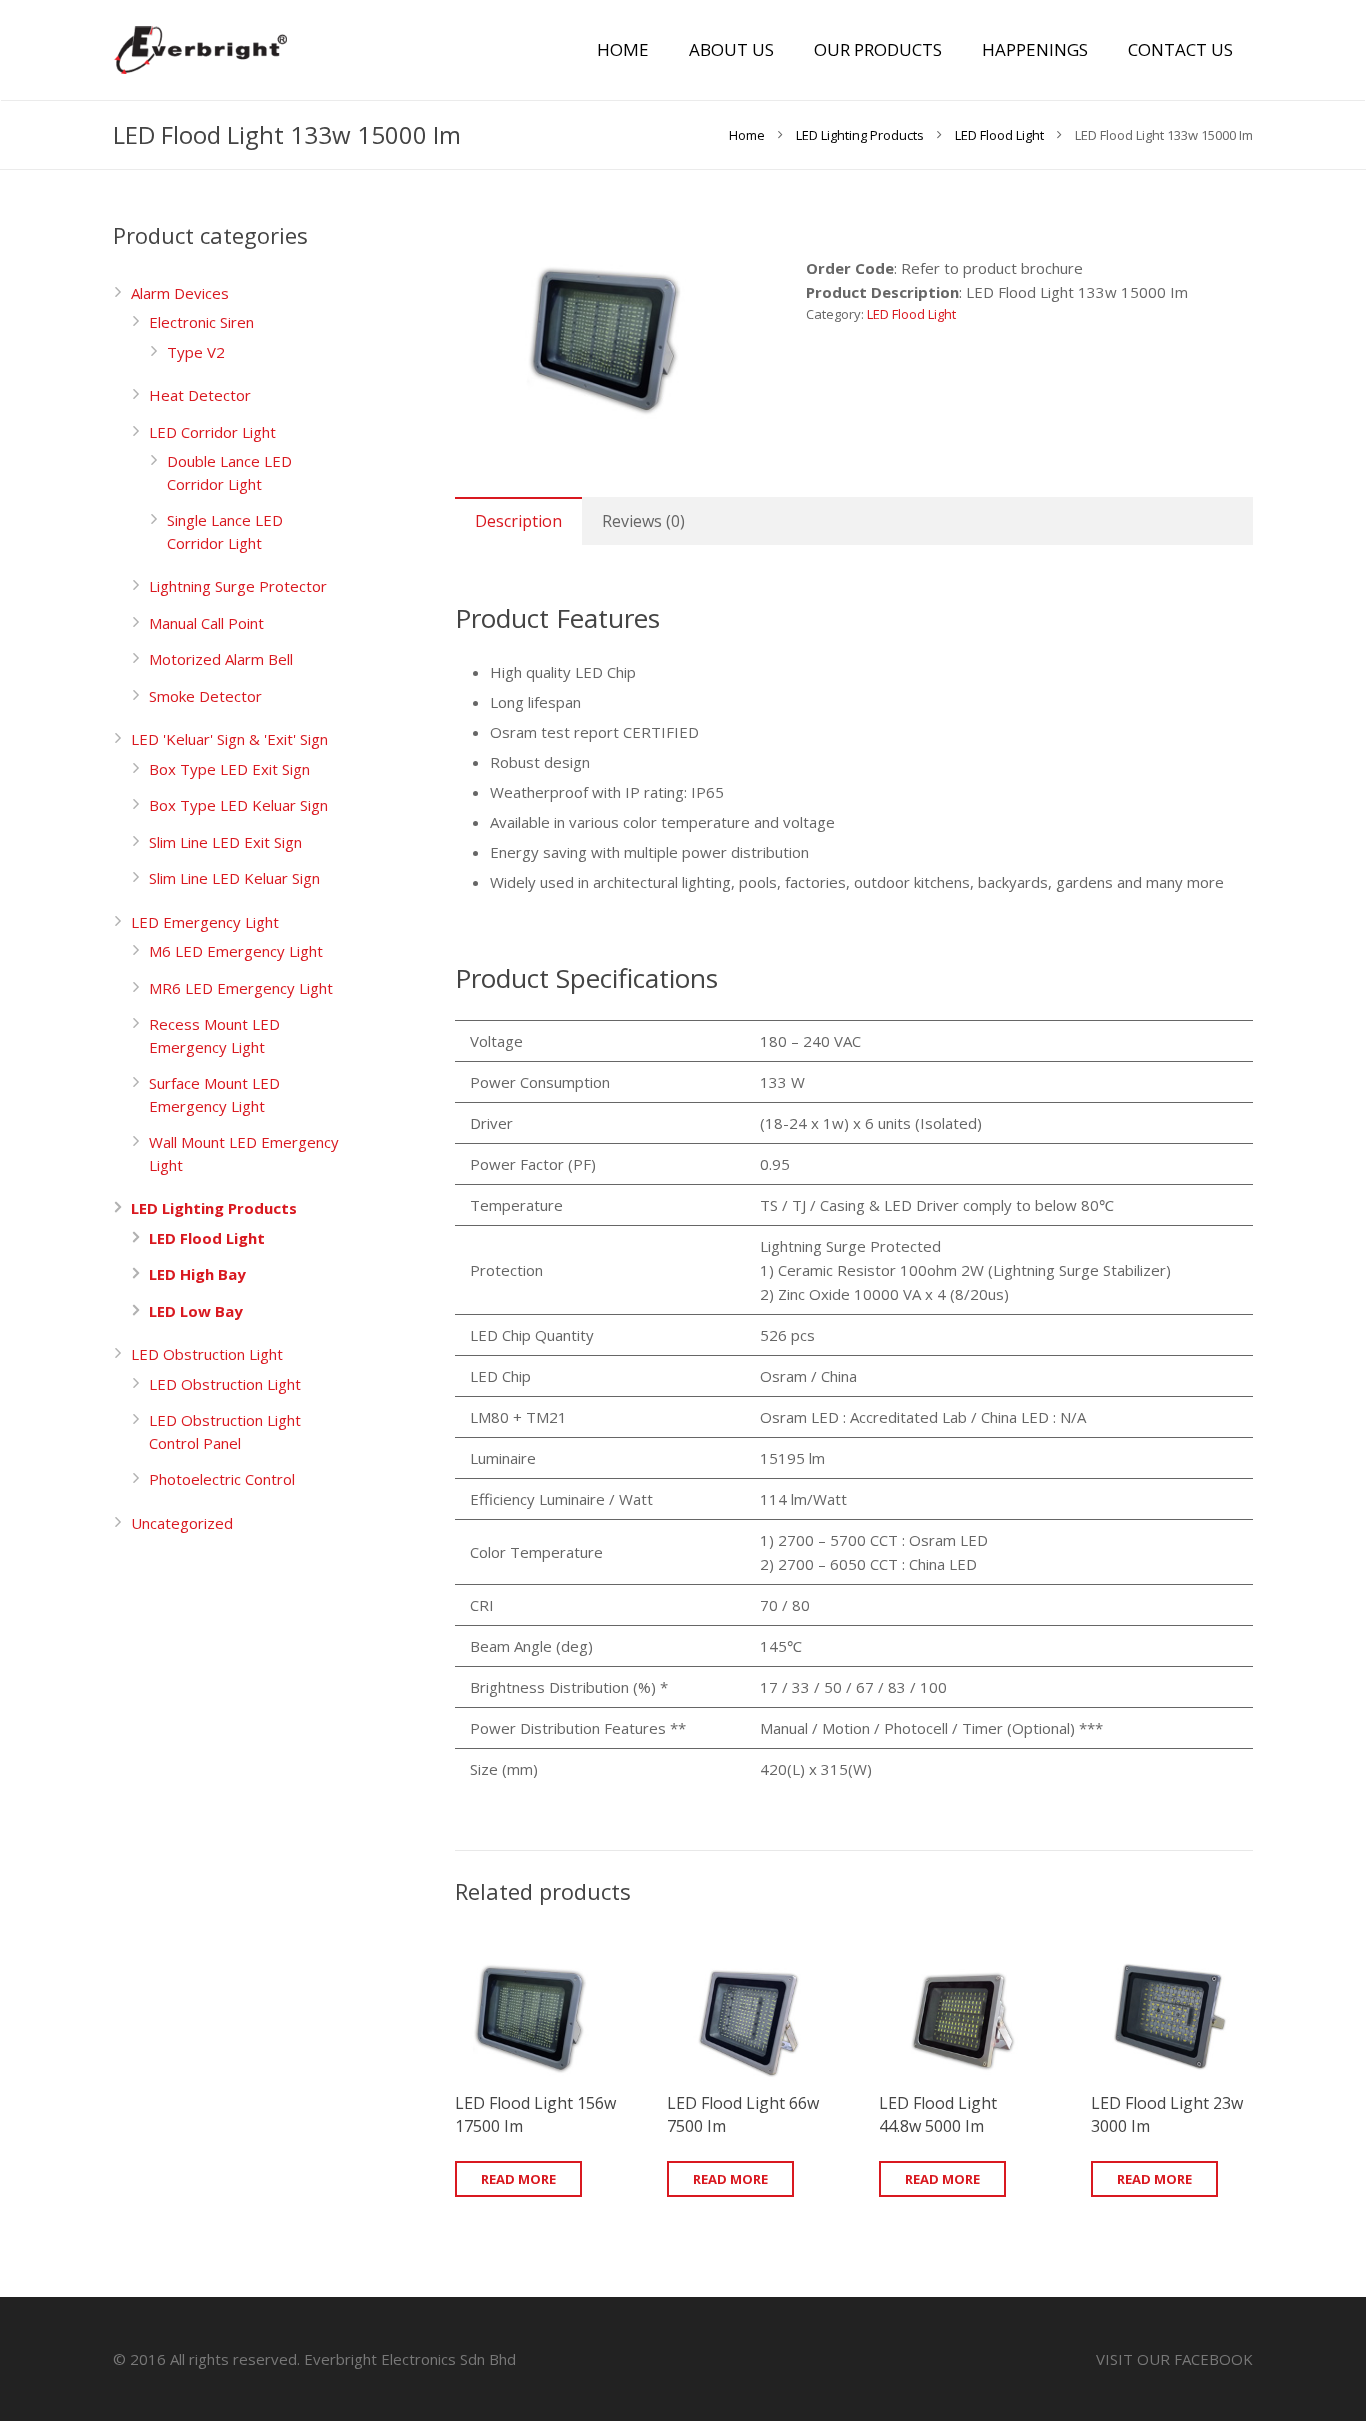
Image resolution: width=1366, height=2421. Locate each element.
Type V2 (196, 352)
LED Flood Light (999, 135)
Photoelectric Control (222, 1479)
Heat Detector (200, 395)
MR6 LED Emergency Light (241, 988)
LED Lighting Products (860, 135)
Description (518, 521)
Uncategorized (182, 1523)
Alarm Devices (180, 293)
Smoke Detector (205, 696)
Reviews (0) (643, 521)
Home (747, 135)
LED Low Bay (196, 1311)
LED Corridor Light (212, 432)
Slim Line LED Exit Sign (225, 842)
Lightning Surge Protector (238, 586)
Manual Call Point (206, 623)
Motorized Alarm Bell (221, 659)
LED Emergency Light (205, 922)
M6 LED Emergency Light (236, 951)
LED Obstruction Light (207, 1354)
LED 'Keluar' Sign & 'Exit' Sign (229, 739)
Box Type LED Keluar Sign (238, 805)
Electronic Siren (201, 322)
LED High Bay (197, 1274)
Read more (518, 2179)
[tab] (518, 521)
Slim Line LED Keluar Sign (234, 878)
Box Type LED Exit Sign (229, 769)
